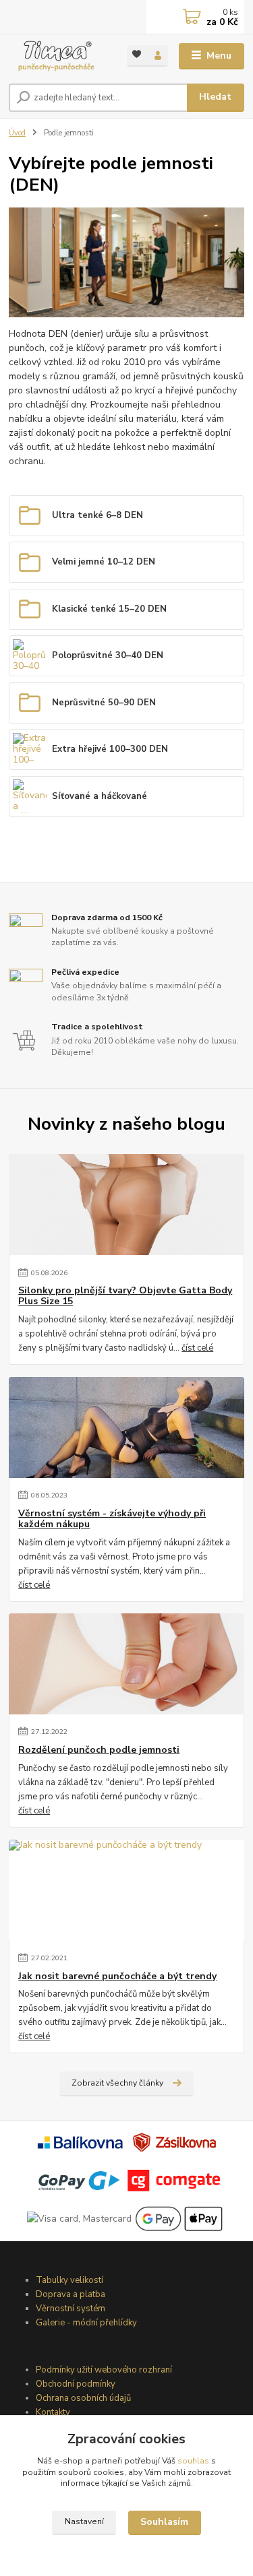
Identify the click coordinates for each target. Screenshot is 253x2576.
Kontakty (53, 2412)
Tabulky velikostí (69, 2280)
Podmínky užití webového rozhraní (104, 2370)
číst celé (197, 1348)
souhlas (193, 2461)
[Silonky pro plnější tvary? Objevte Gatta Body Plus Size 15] (126, 1204)
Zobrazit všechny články (117, 2083)
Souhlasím (164, 2522)
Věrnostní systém (71, 2309)
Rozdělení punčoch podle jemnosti (99, 1750)
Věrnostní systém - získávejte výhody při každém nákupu (112, 1519)
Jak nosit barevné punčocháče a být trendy (117, 1976)
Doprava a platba (71, 2294)
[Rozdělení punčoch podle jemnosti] (126, 1664)
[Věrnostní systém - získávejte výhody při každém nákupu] (126, 1427)
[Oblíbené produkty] (137, 55)
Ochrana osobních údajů (83, 2398)
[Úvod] (58, 56)
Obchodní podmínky (76, 2384)
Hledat (215, 97)
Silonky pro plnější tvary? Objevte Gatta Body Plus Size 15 (125, 1296)
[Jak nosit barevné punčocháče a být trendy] (126, 1890)
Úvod (17, 133)
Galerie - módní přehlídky (86, 2323)
